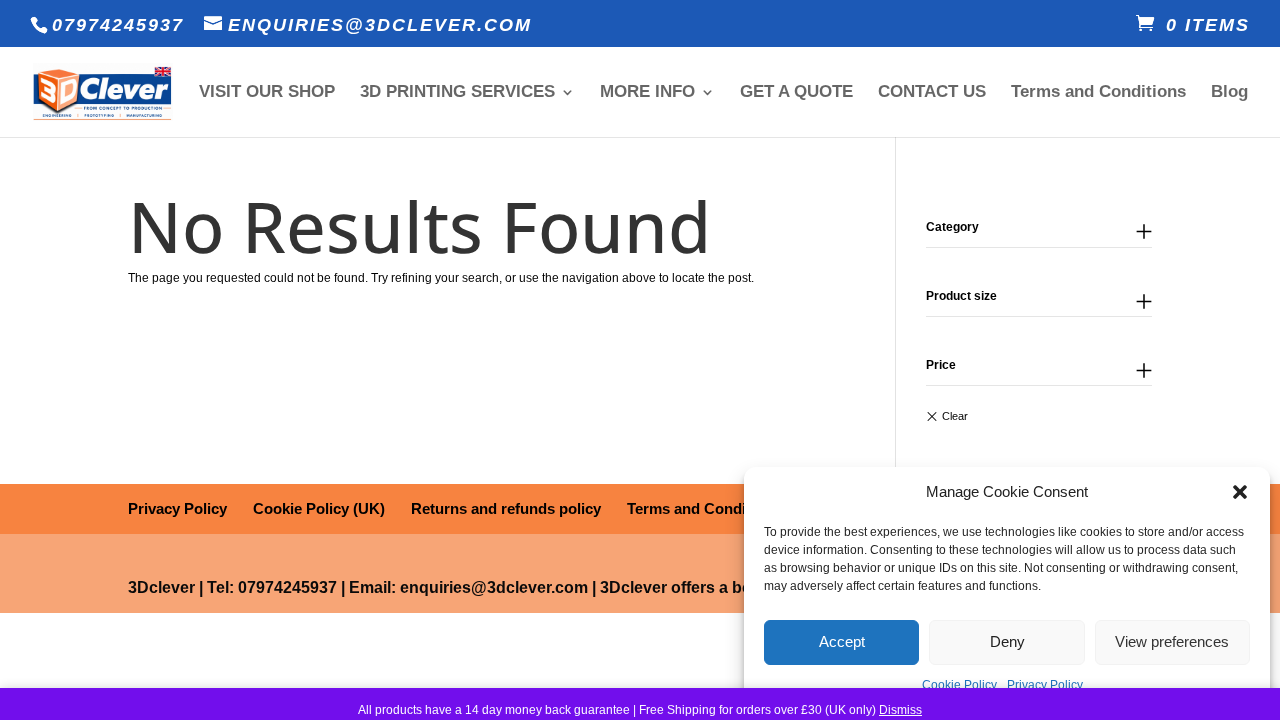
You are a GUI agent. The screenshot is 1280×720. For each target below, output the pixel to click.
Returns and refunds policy (506, 508)
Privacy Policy (1045, 685)
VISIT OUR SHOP (267, 93)
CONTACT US (932, 93)
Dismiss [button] (900, 710)
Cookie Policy (959, 685)
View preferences (1172, 641)
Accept (842, 641)
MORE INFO (647, 93)
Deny (1007, 641)
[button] (1240, 492)
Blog (1229, 93)
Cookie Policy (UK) (319, 508)
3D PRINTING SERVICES (457, 93)
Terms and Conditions (1098, 93)
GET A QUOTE (796, 93)
